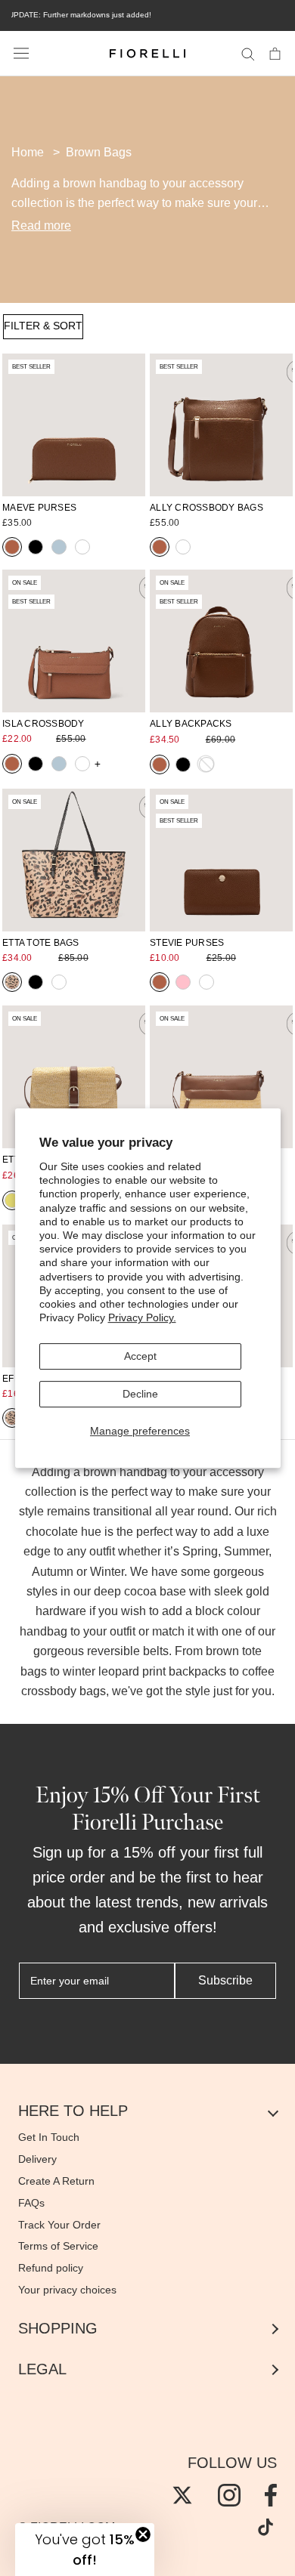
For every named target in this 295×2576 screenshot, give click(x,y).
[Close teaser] (143, 2534)
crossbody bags (64, 1691)
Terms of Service (58, 2246)
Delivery (37, 2159)
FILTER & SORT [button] (43, 326)
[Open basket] (275, 53)
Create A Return (56, 2181)
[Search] (248, 53)
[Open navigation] (21, 54)
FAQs (31, 2203)
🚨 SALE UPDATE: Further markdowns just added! (142, 15)
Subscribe (225, 1980)
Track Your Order (59, 2225)
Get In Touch (49, 2137)
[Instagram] (229, 2495)
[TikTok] (265, 2527)
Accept (140, 1356)
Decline (140, 1394)
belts (156, 1651)
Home (28, 152)
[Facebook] (271, 2495)
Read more (41, 225)
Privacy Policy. (142, 1317)
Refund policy (51, 2268)
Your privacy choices (67, 2290)
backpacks (197, 1671)
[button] (85, 2550)
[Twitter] (182, 2495)
